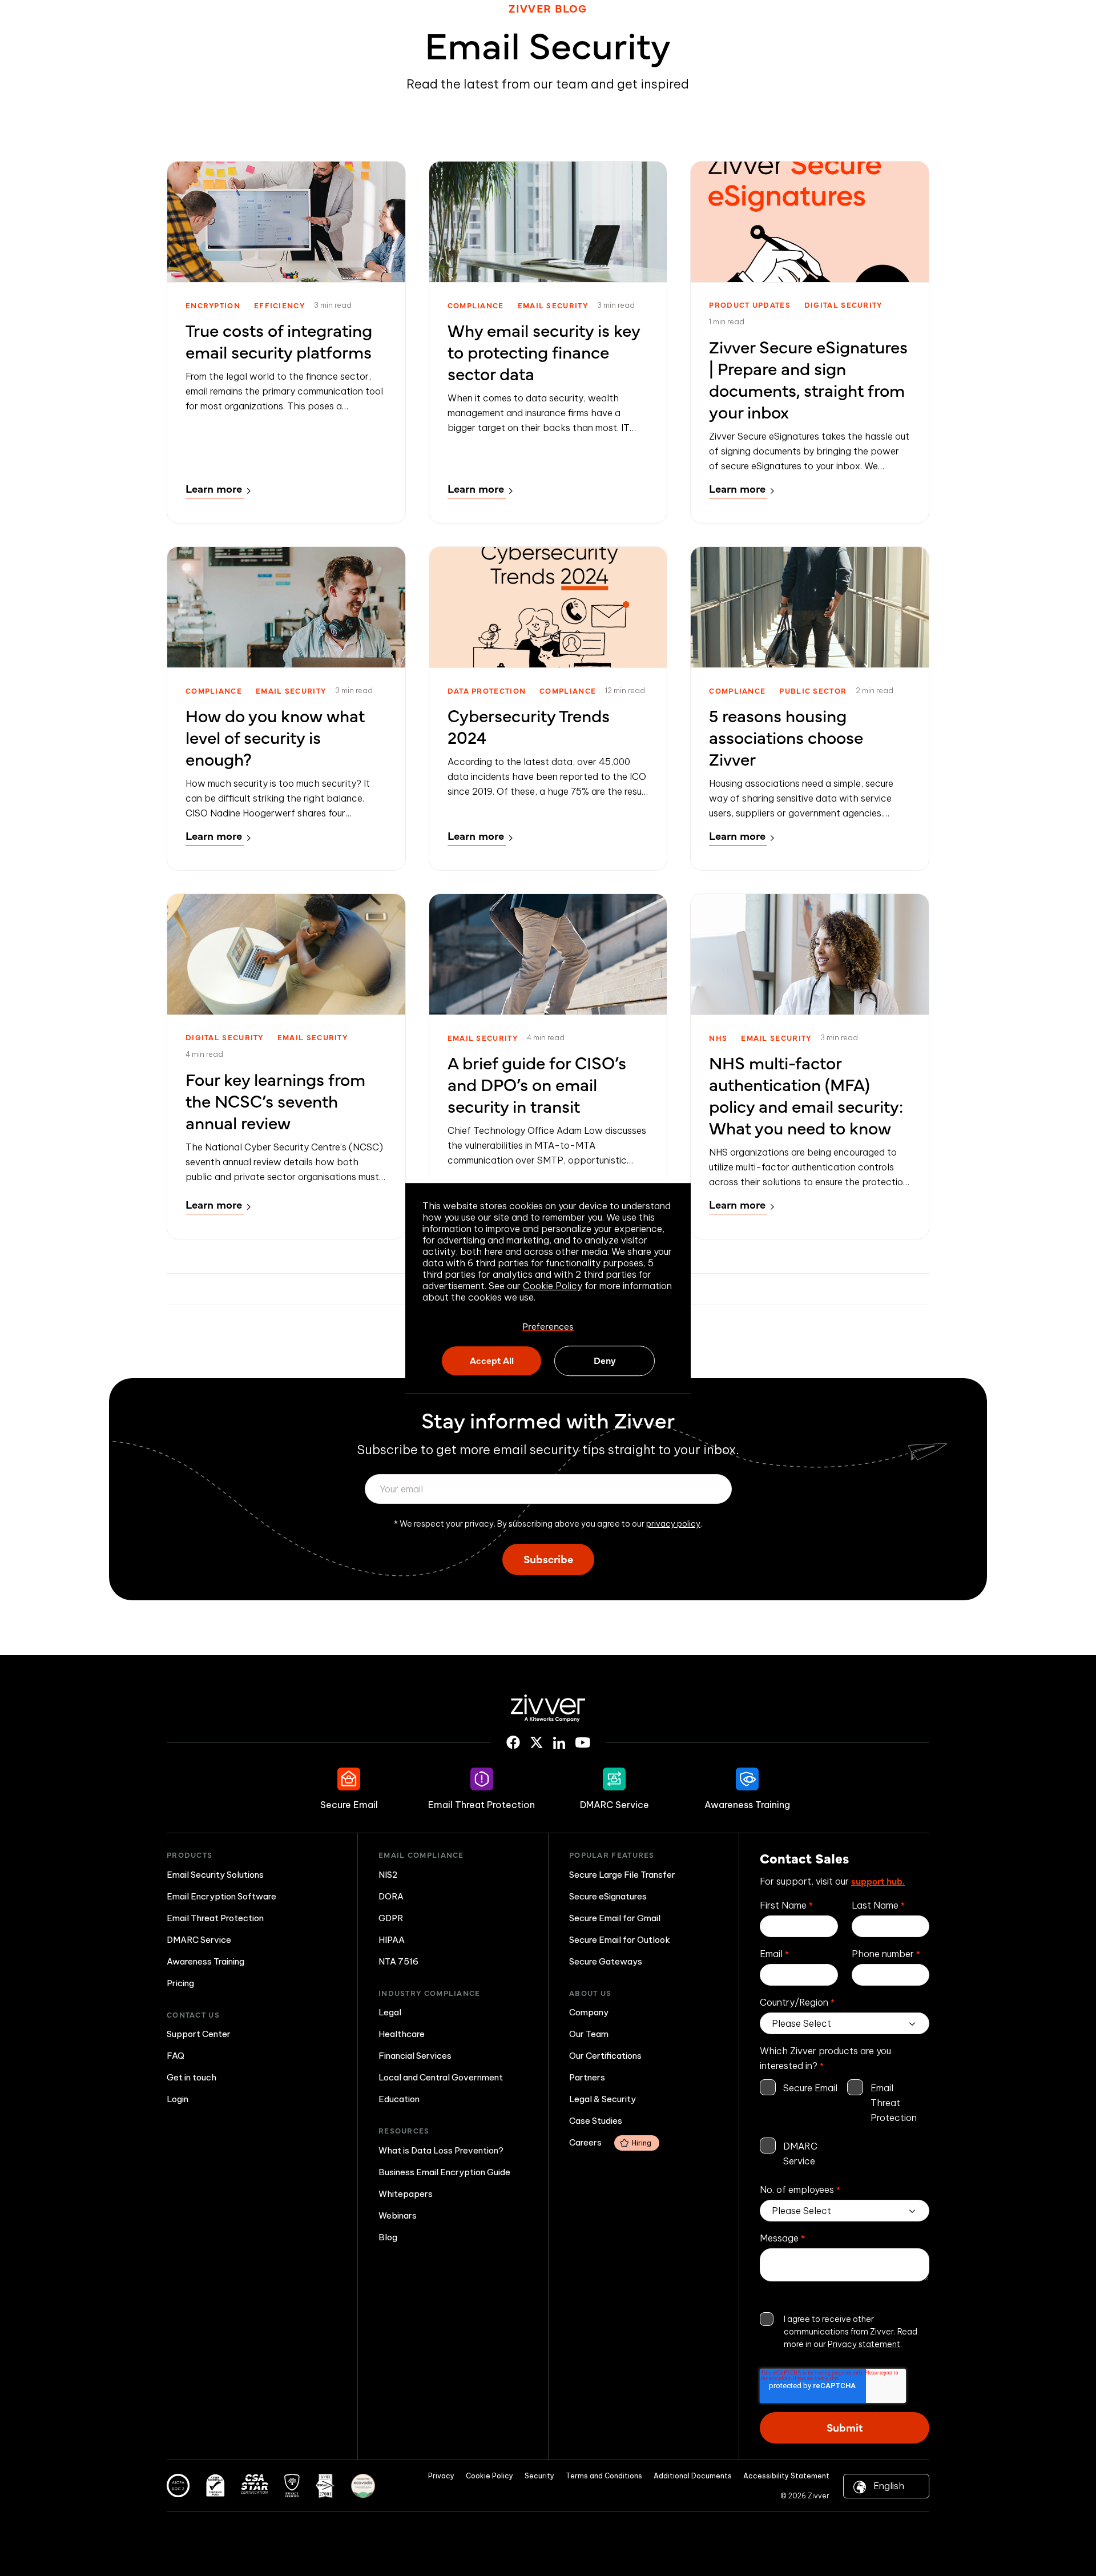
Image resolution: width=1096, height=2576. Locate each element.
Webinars (398, 2215)
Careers (610, 2142)
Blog (388, 2237)
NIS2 (388, 1875)
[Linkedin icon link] (559, 1743)
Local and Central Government (441, 2077)
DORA (391, 1896)
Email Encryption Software (221, 1896)
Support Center (199, 2034)
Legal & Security (603, 2099)
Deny (605, 1360)
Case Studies (596, 2121)
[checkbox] (845, 2124)
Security (539, 2476)
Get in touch (192, 2077)
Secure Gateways (606, 1961)
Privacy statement (864, 2344)
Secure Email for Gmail (615, 1918)
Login (178, 2099)
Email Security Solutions (215, 1875)
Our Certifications (605, 2056)
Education (399, 2099)
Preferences (548, 1326)
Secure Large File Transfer (622, 1875)
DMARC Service (199, 1940)
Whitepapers (406, 2194)
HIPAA (392, 1940)
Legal (390, 2012)
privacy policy (673, 1524)
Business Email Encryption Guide (444, 2172)
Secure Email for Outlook (620, 1940)
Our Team (589, 2034)
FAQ (176, 2056)
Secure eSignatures (608, 1896)
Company (589, 2012)
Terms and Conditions (604, 2476)
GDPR (391, 1918)
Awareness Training (205, 1961)
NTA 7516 (398, 1961)
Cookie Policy (553, 1286)
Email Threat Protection (215, 1918)
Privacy (441, 2476)
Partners (587, 2077)
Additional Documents (693, 2476)
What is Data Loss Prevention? (441, 2150)
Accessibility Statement (786, 2476)
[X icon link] (537, 1742)
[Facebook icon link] (513, 1742)
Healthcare (402, 2034)
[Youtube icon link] (583, 1742)
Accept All (492, 1360)
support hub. (878, 1881)
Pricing (180, 1983)
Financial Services (415, 2056)
